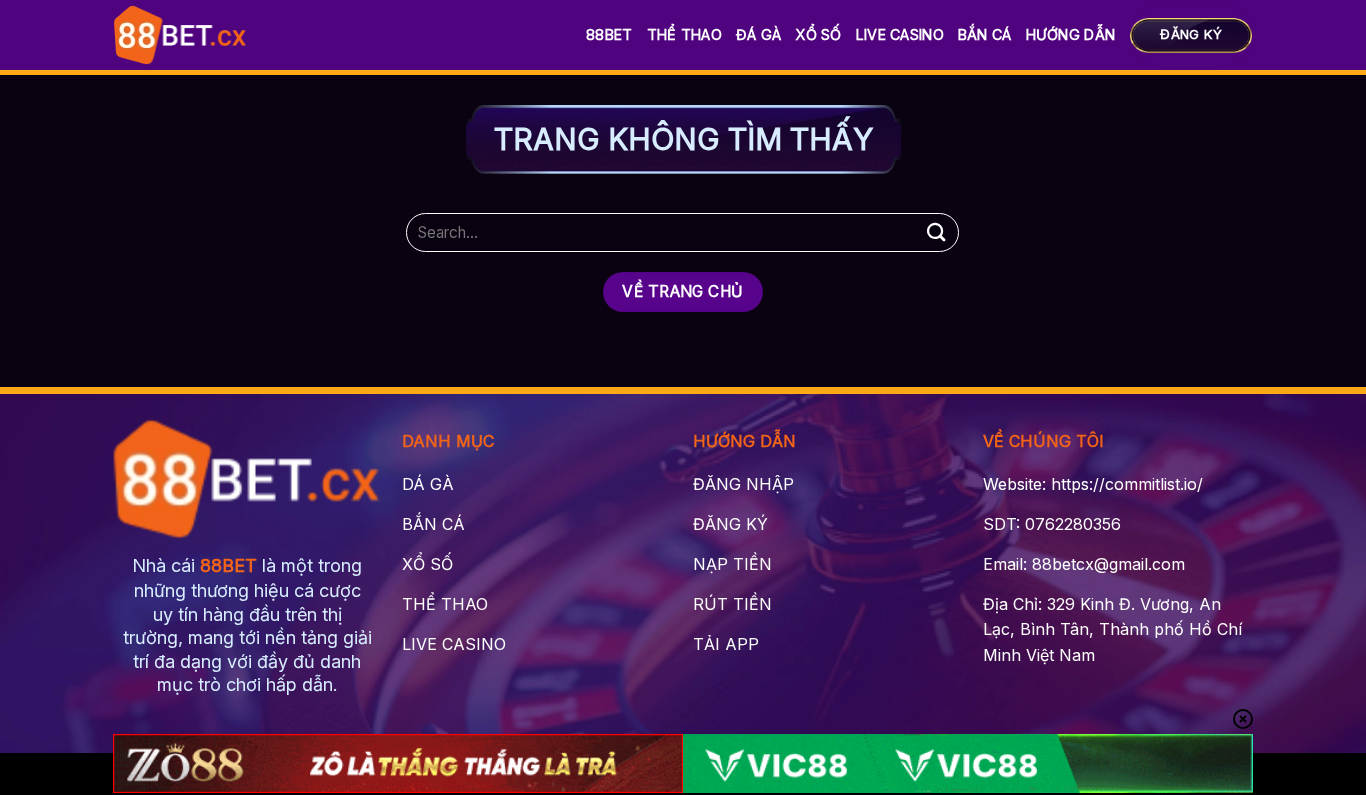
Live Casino (900, 34)
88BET (609, 34)
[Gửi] (936, 232)
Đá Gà (758, 34)
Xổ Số (818, 34)
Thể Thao (684, 34)
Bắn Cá (985, 34)
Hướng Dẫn (1071, 34)
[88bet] (180, 35)
